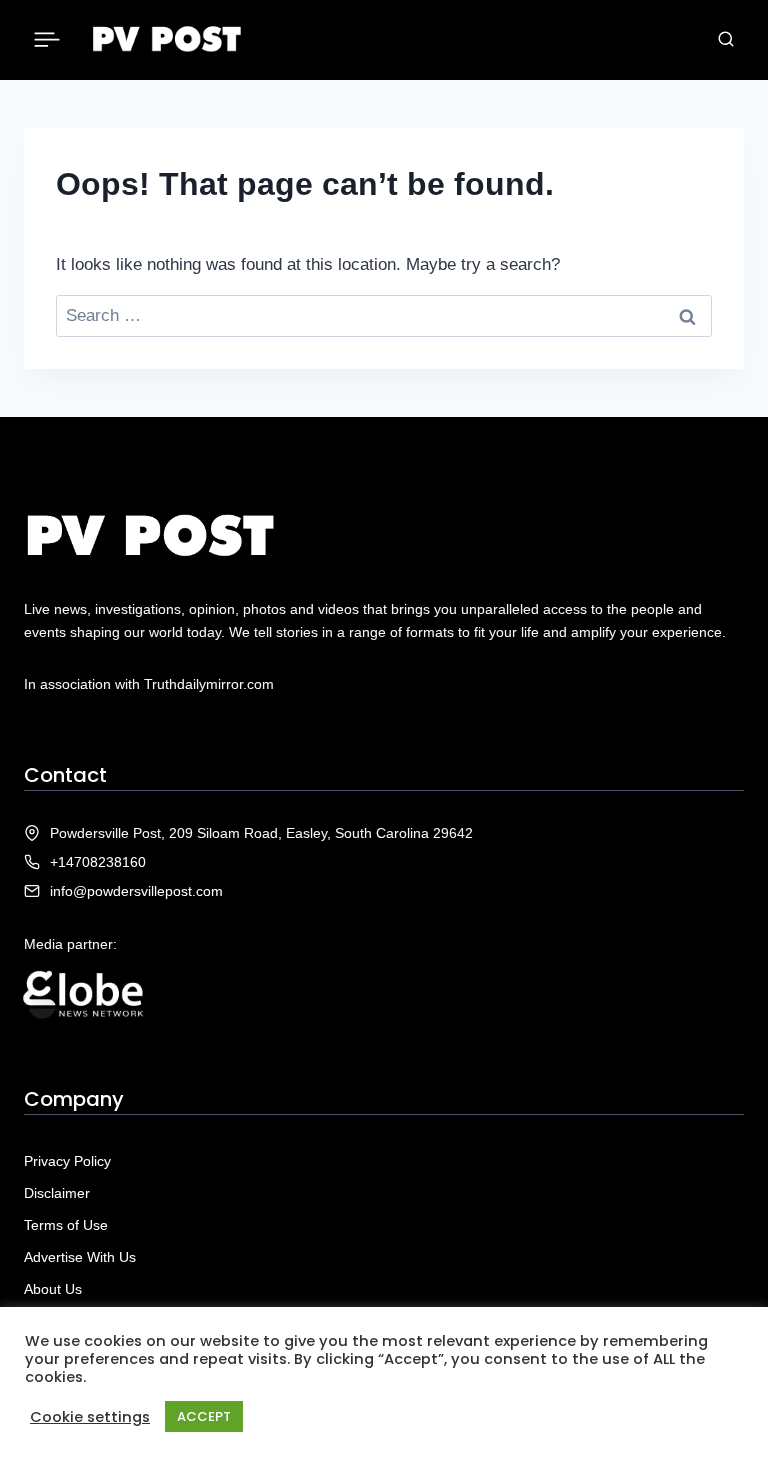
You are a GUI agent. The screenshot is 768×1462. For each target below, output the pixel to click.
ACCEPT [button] (204, 1416)
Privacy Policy (67, 1161)
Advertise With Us (80, 1257)
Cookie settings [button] (90, 1417)
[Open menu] (47, 39)
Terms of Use (66, 1225)
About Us (53, 1289)
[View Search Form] (726, 40)
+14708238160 (98, 862)
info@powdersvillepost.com (136, 891)
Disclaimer (57, 1193)
